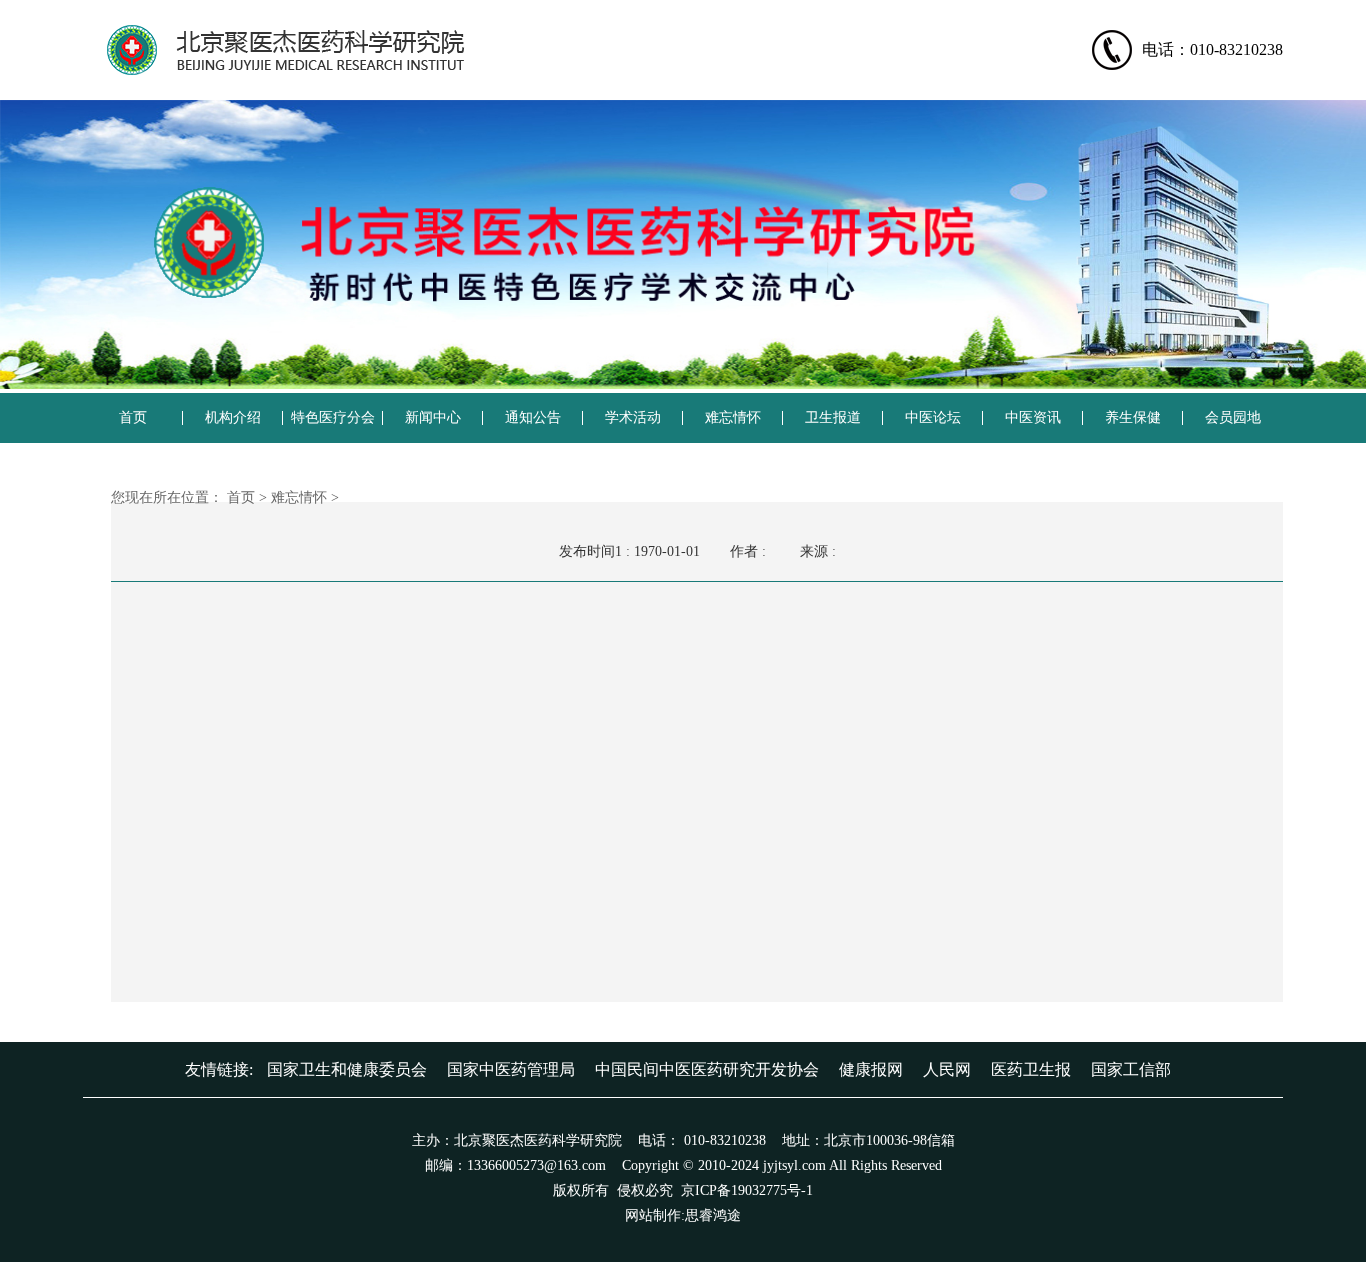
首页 (133, 417)
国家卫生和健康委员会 (347, 1069)
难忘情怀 (733, 417)
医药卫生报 (1031, 1069)
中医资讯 (1033, 417)
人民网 (947, 1069)
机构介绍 (233, 417)
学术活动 (633, 417)
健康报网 (871, 1069)
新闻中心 (433, 417)
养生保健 (1133, 417)
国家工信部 (1131, 1069)
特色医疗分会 (333, 417)
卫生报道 (833, 417)
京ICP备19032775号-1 (747, 1190)
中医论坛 (933, 417)
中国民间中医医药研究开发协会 (707, 1069)
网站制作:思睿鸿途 (683, 1215)
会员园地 (1233, 417)
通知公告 (533, 417)
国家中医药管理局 (511, 1069)
